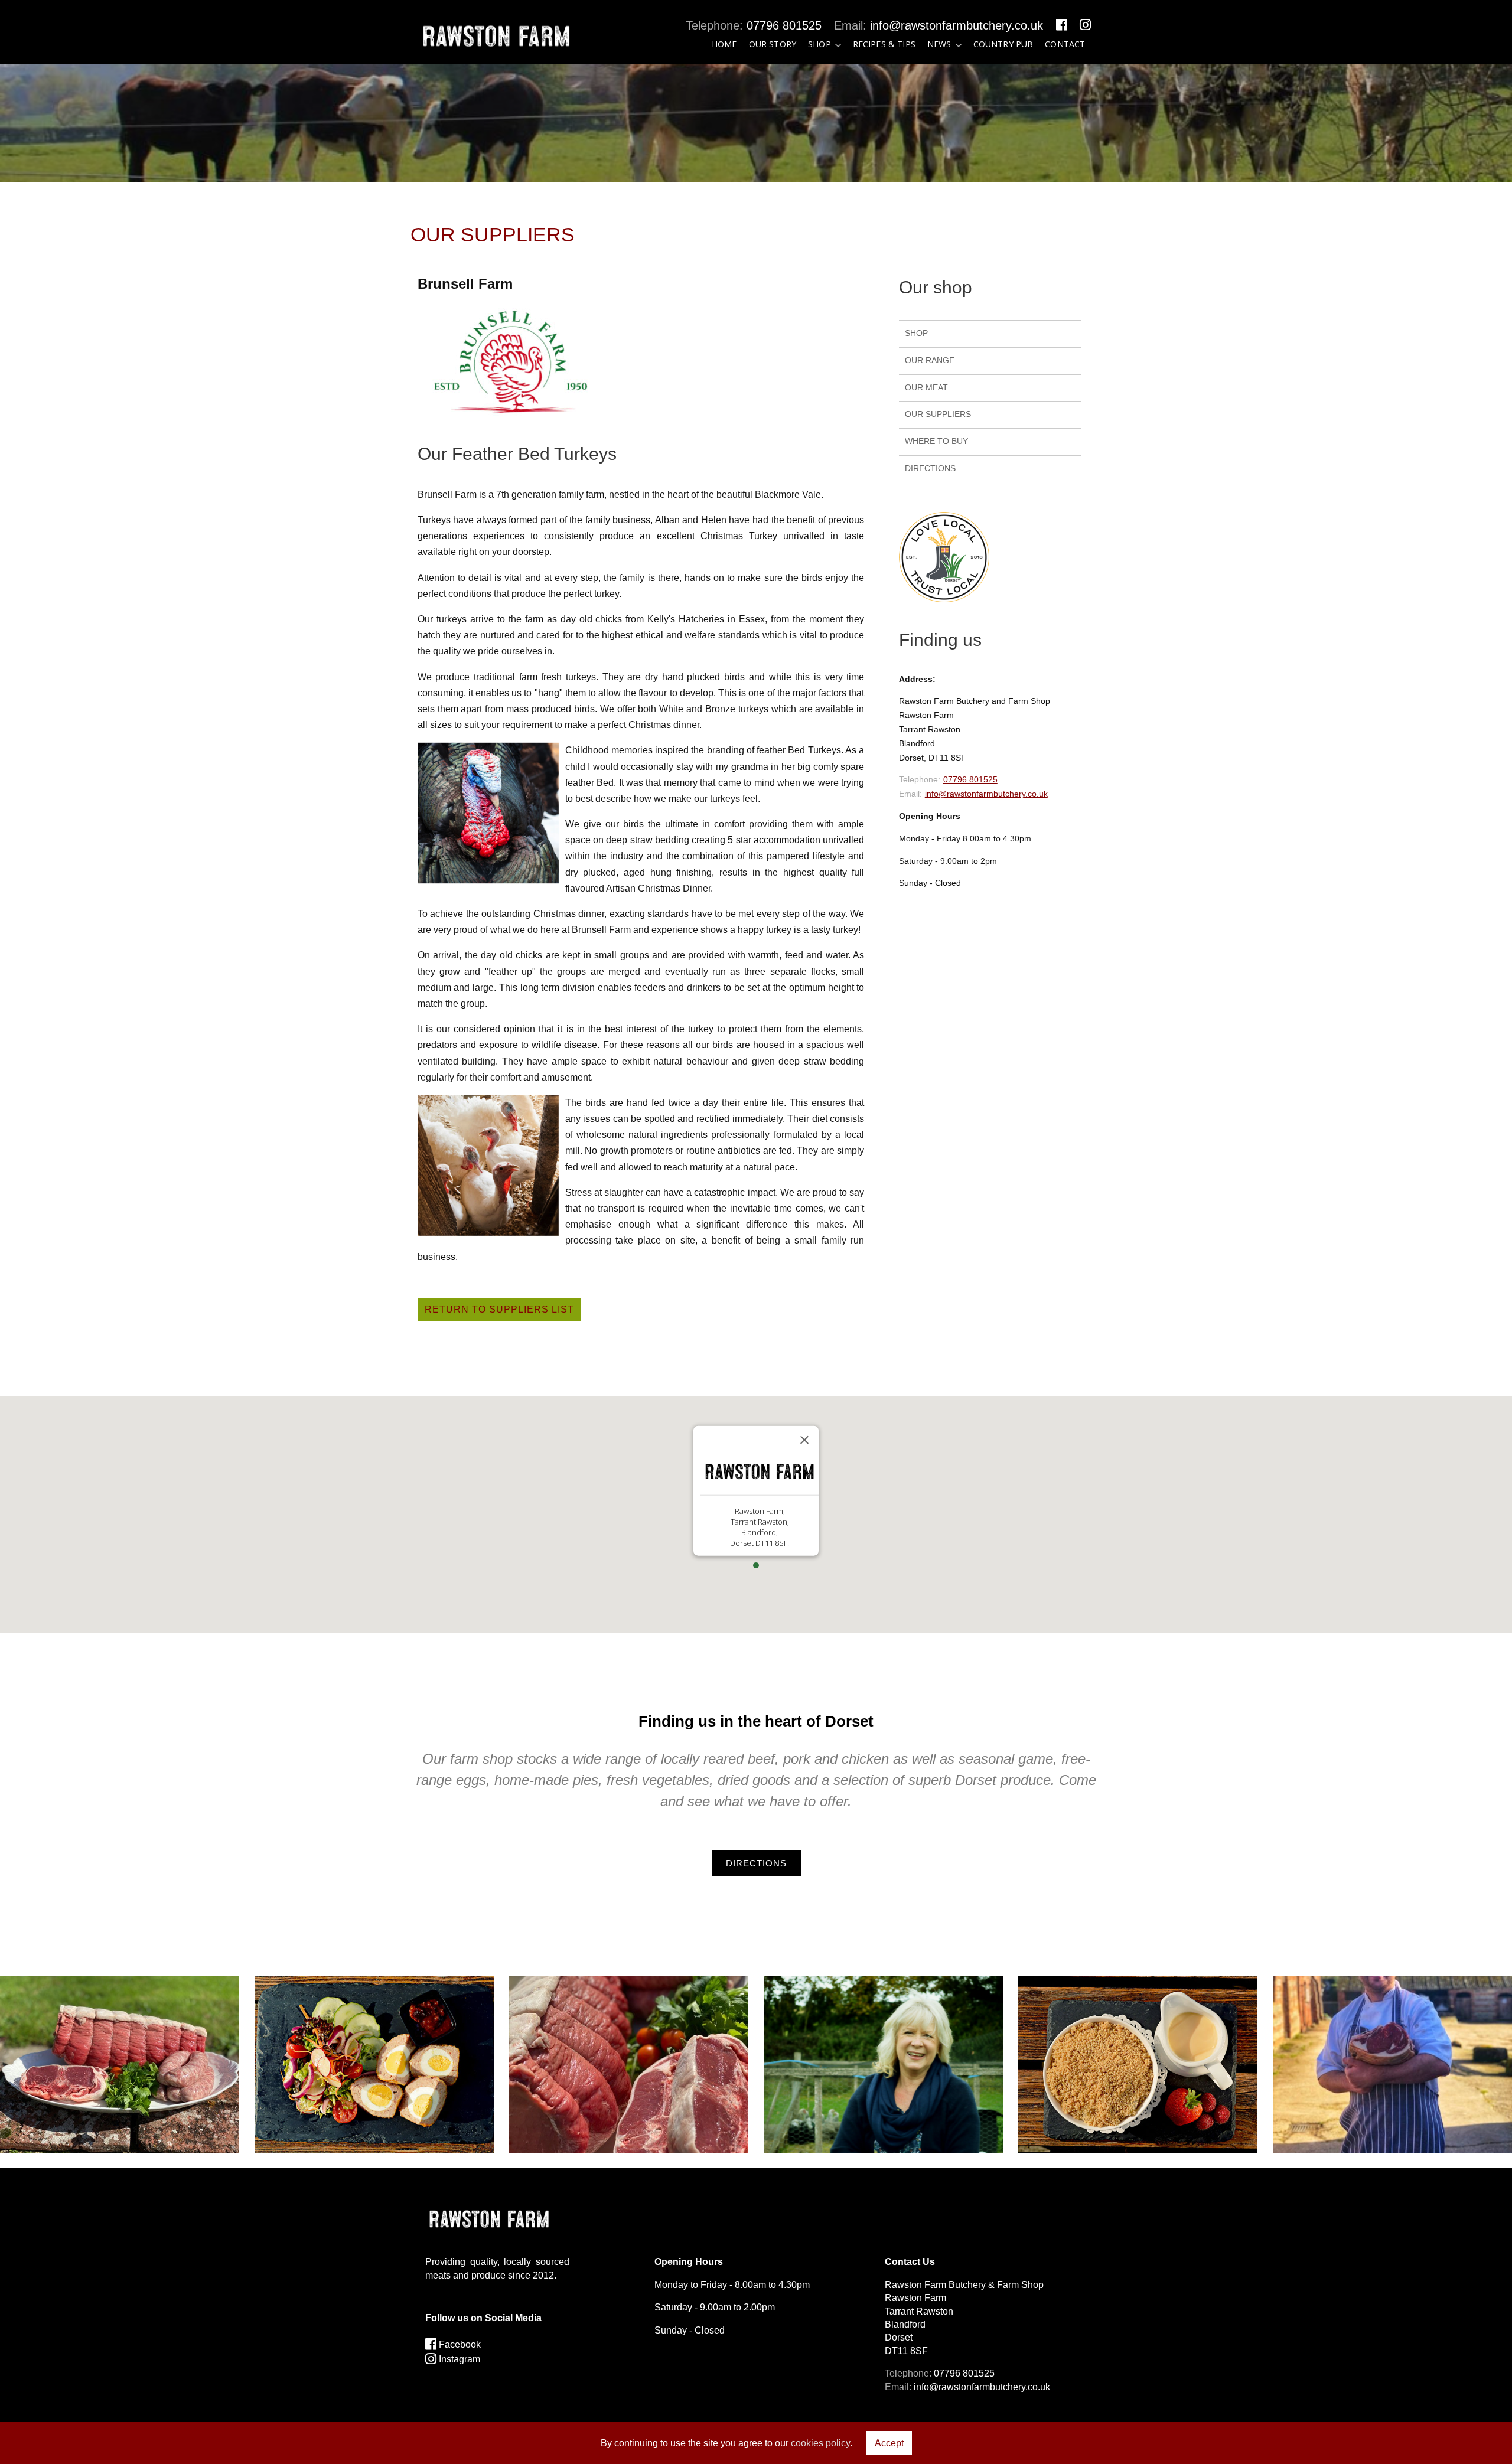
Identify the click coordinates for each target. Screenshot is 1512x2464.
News (939, 44)
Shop (819, 44)
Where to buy (936, 441)
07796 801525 (784, 25)
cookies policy (820, 2443)
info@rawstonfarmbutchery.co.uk (957, 25)
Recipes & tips (884, 44)
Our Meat (926, 387)
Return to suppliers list (499, 1309)
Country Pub (1003, 44)
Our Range (930, 360)
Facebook (459, 2344)
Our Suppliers (938, 414)
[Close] (804, 1440)
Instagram (458, 2359)
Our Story (773, 44)
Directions (930, 468)
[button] (756, 1565)
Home (724, 44)
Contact (1065, 44)
